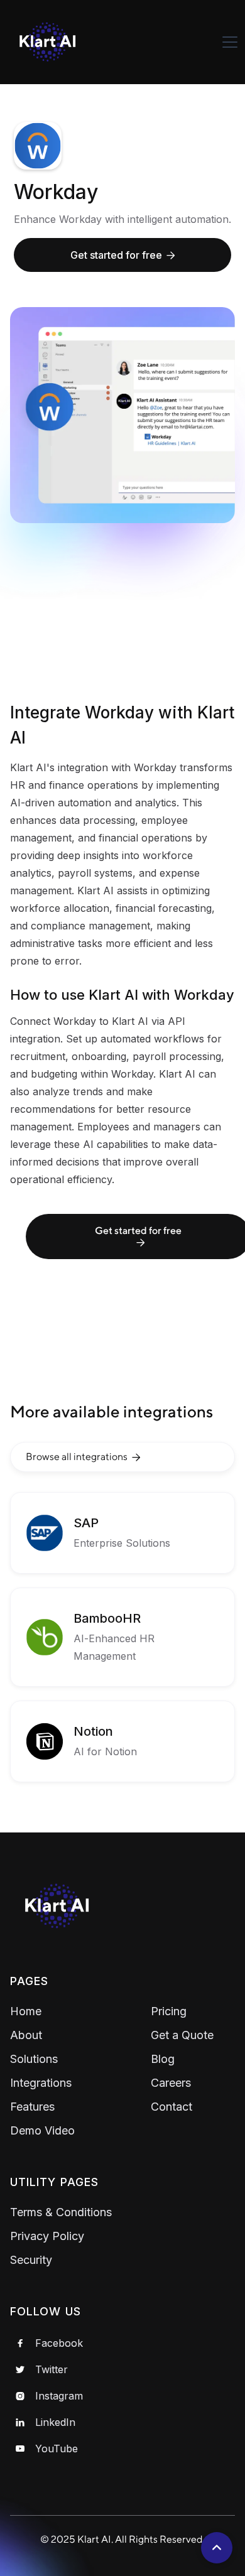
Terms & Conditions (61, 2212)
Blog (163, 2059)
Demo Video (42, 2130)
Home (26, 2011)
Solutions (34, 2059)
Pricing (169, 2011)
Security (31, 2260)
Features (32, 2107)
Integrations (41, 2083)
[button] (230, 42)
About (26, 2035)
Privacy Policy (47, 2236)
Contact (171, 2107)
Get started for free (123, 255)
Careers (171, 2083)
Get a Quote (182, 2035)
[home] (57, 42)
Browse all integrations (83, 1457)
